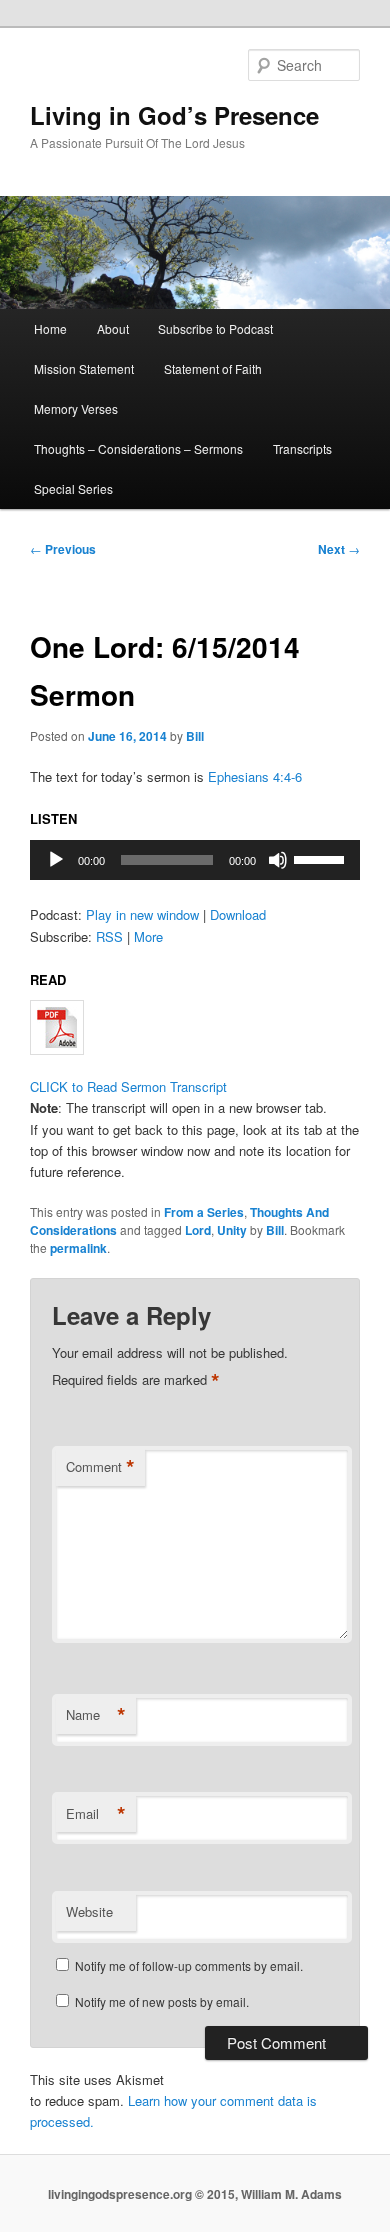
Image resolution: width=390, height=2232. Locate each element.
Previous (63, 549)
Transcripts (302, 448)
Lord (198, 1230)
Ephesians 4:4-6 (255, 776)
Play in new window (142, 914)
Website (89, 1911)
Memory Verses (76, 408)
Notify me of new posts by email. (162, 2001)
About (113, 328)
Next (339, 549)
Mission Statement (84, 368)
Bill (195, 736)
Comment (100, 1467)
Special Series (73, 488)
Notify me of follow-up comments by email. (189, 1965)
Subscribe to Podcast (215, 328)
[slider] (322, 858)
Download (238, 914)
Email (96, 1814)
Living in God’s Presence (174, 115)
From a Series (204, 1212)
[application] (195, 860)
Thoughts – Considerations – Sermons (138, 448)
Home (50, 328)
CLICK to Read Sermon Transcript (128, 1086)
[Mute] (278, 860)
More (148, 936)
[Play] (56, 860)
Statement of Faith (213, 368)
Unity (232, 1230)
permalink (78, 1248)
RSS (109, 936)
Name (96, 1715)
